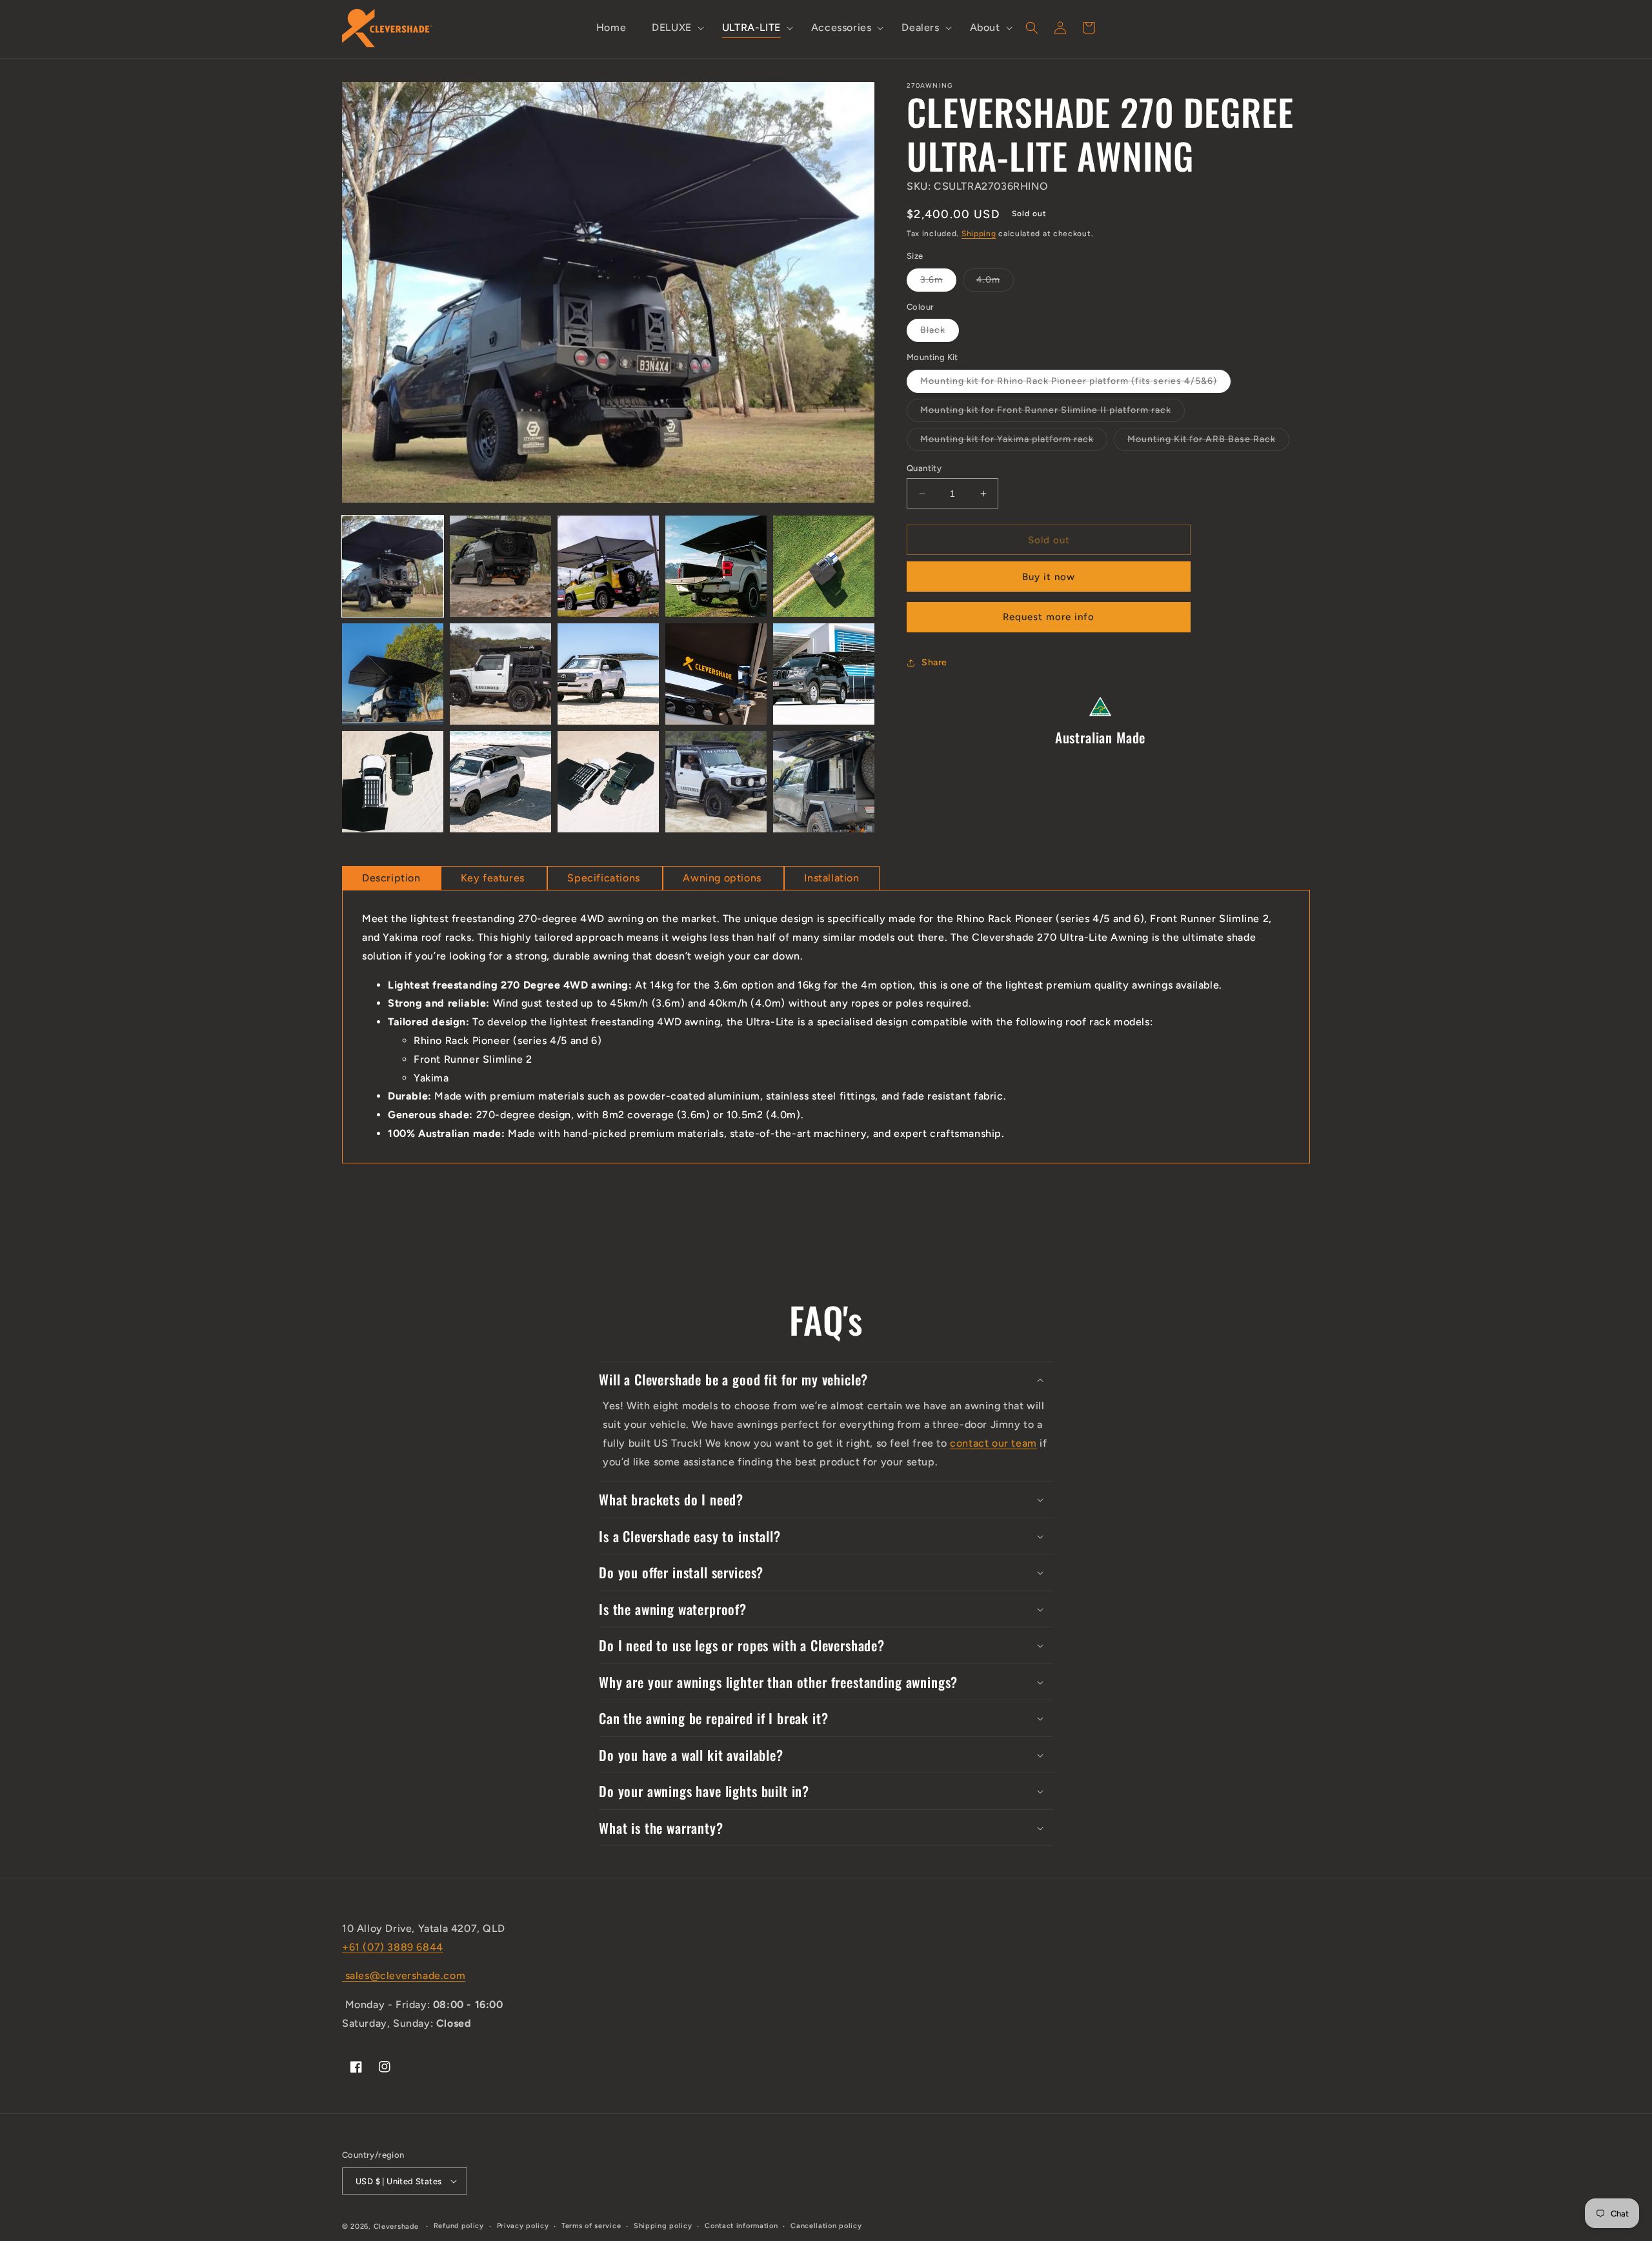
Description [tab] (391, 878)
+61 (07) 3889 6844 (393, 1947)
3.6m (938, 283)
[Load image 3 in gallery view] (608, 566)
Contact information (741, 2226)
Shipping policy (663, 2226)
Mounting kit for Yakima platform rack (1014, 442)
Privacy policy (523, 2226)
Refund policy (459, 2226)
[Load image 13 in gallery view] (608, 782)
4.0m (995, 283)
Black (940, 333)
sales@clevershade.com (404, 1975)
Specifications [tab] (605, 878)
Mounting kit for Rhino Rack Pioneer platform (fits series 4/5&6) (1075, 384)
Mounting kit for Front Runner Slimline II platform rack (1053, 413)
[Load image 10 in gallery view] (824, 674)
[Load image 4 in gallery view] (716, 566)
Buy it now (1049, 577)
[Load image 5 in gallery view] (824, 566)
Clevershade (396, 2226)
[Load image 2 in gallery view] (500, 566)
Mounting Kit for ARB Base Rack (1208, 442)
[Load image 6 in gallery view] (393, 674)
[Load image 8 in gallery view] (608, 674)
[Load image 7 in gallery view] (500, 674)
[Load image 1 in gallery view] (393, 566)
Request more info (1049, 617)
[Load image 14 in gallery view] (716, 782)
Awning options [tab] (723, 878)
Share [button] (934, 662)
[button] (674, 28)
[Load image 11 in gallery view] (393, 782)
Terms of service (591, 2226)
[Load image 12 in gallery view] (500, 782)
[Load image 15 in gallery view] (824, 782)
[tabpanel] (826, 1027)
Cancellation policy (826, 2226)
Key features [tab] (494, 878)
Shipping (979, 234)
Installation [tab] (831, 878)
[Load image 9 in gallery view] (716, 674)
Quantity (924, 468)
